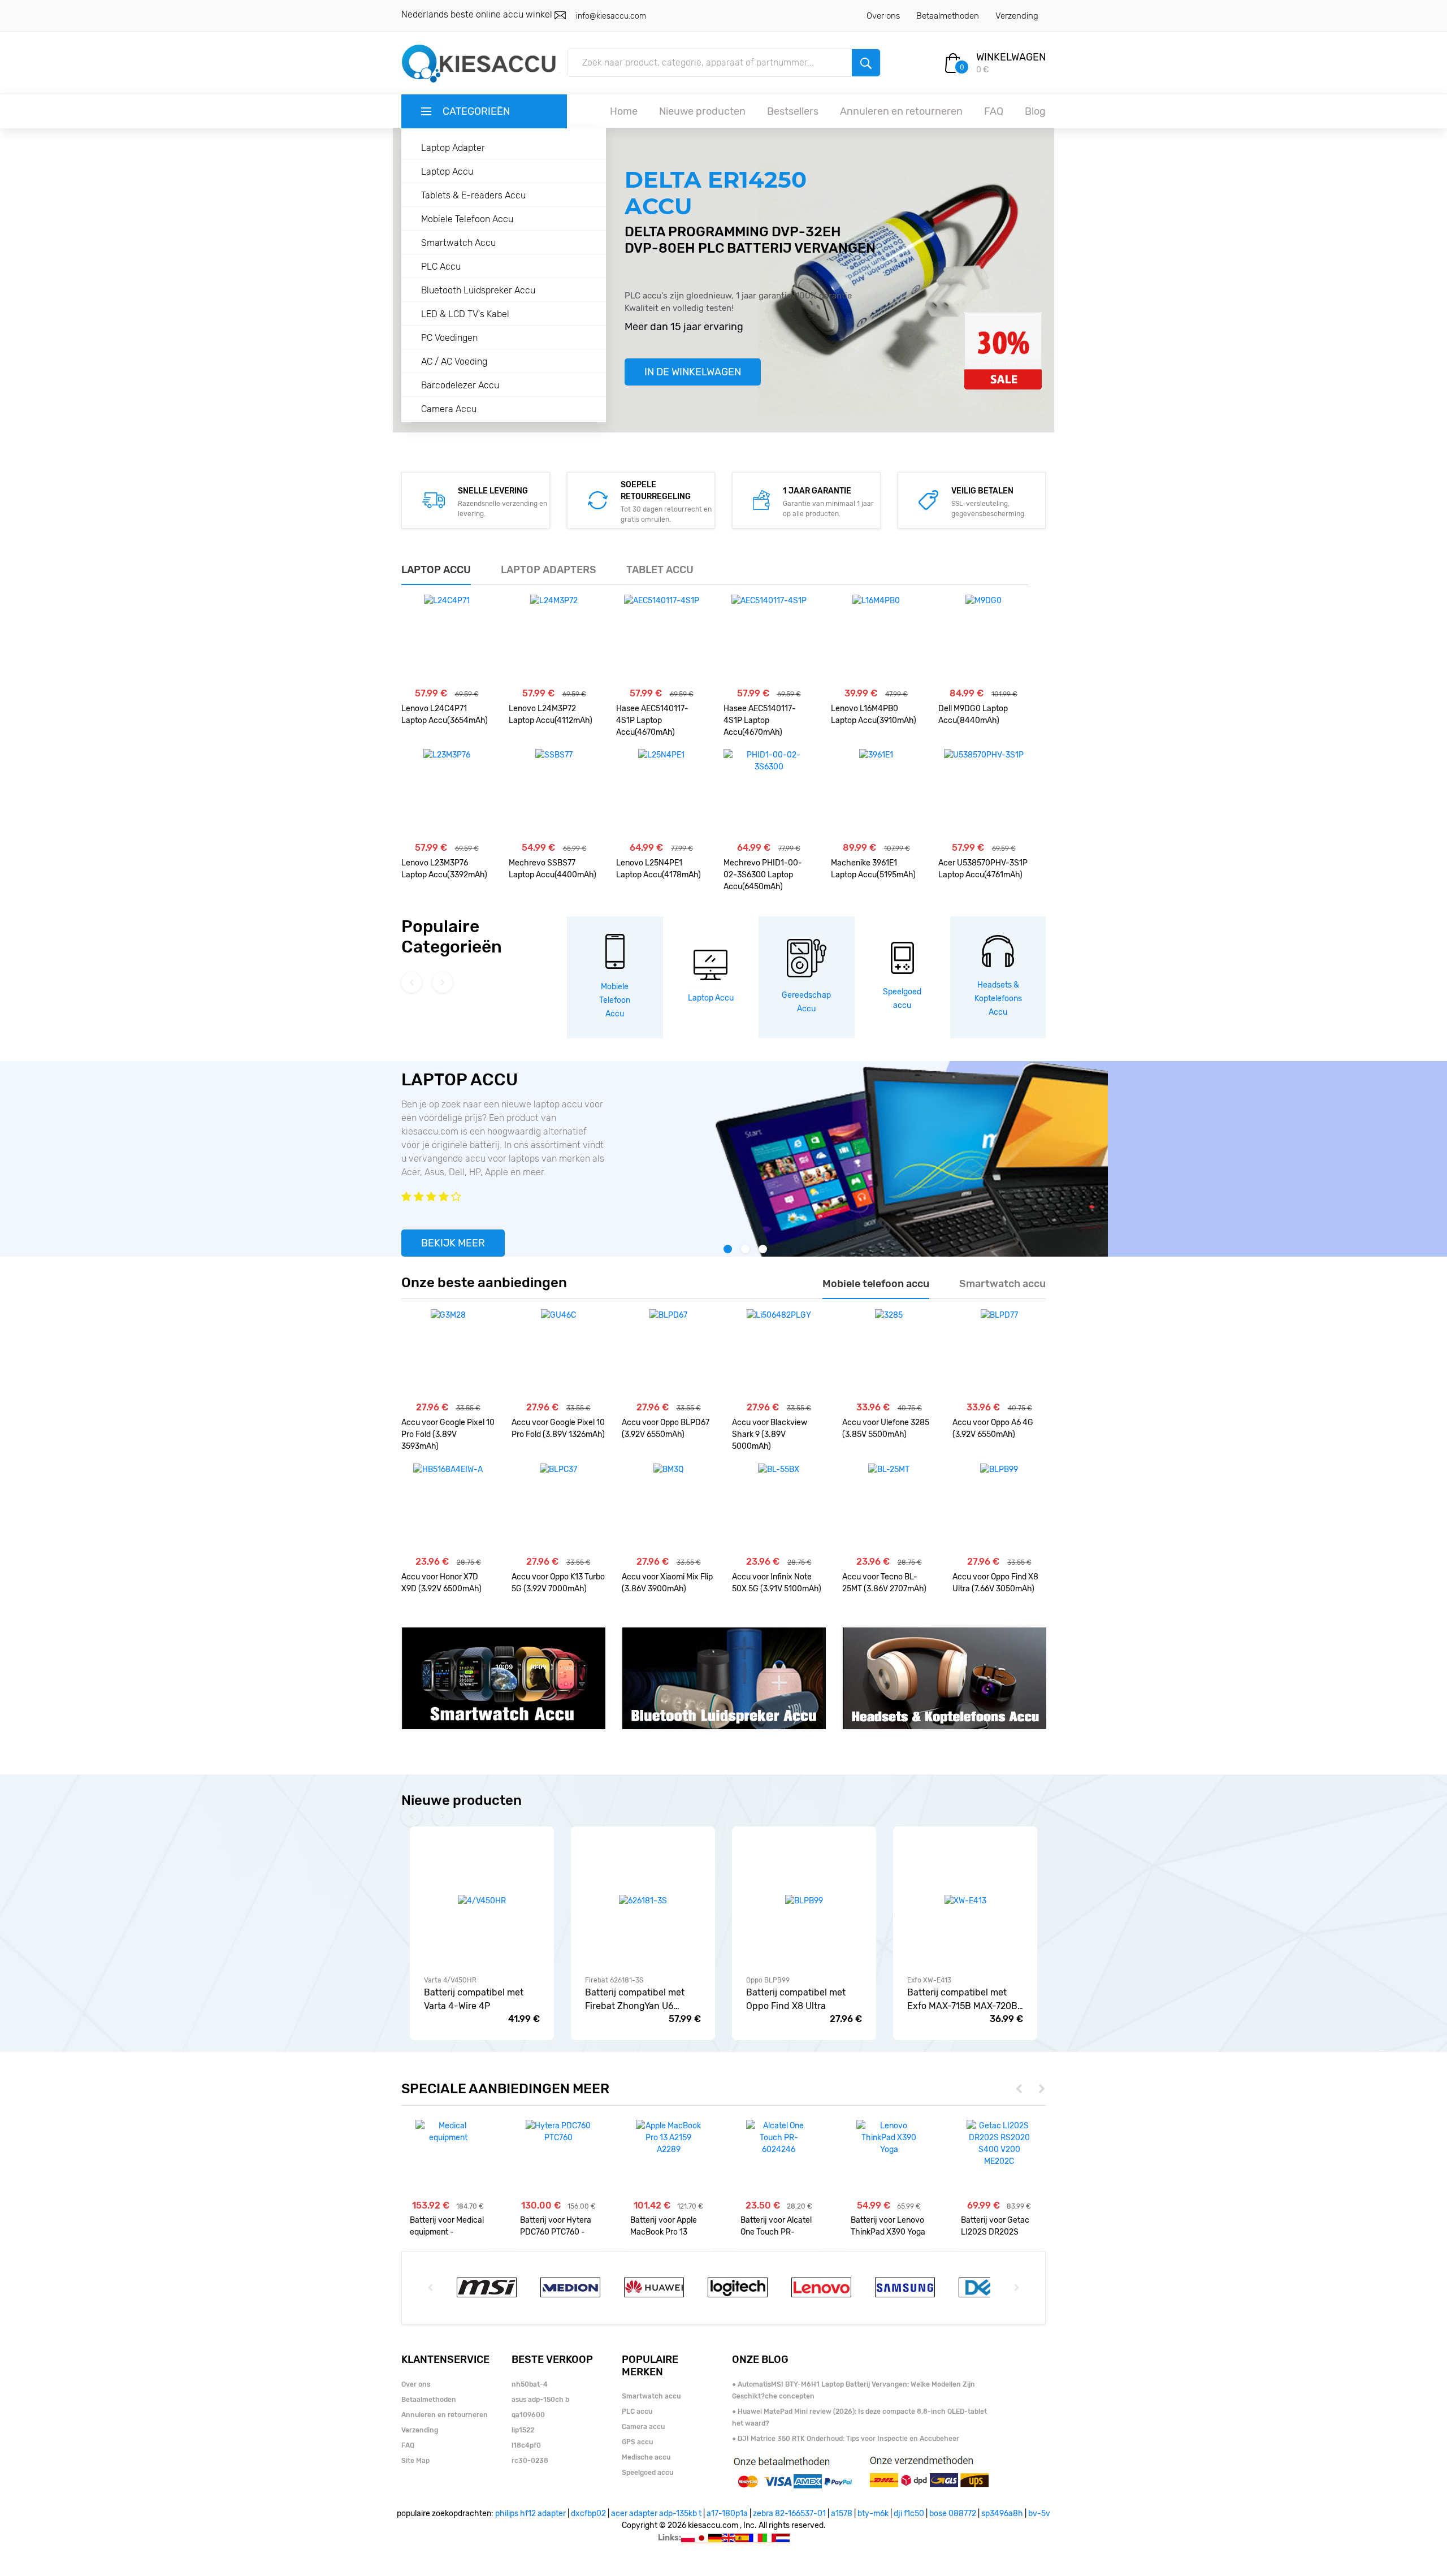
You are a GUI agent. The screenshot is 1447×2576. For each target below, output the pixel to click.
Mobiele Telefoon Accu (467, 219)
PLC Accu (441, 267)
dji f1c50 (909, 2514)
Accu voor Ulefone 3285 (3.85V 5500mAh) (886, 1428)
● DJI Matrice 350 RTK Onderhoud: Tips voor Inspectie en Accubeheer (846, 2439)
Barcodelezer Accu (460, 385)
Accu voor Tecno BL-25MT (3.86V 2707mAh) (884, 1583)
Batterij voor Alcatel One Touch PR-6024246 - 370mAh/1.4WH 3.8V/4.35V (776, 2226)
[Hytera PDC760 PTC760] (558, 2132)
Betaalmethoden (948, 16)
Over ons (883, 16)
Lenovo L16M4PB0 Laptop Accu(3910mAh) (874, 715)
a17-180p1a (727, 2514)
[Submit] (866, 63)
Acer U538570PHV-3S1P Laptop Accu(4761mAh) (983, 869)
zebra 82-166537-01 (789, 2514)
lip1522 (523, 2430)
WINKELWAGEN (1011, 57)
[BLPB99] (999, 1509)
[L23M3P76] (447, 794)
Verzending (1017, 16)
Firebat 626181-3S (614, 1980)
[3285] (889, 1354)
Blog (1035, 111)
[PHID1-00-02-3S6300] (769, 794)
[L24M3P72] (554, 640)
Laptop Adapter (453, 148)
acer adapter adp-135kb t (656, 2514)
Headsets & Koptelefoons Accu (998, 999)
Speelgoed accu (647, 2473)
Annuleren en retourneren (901, 111)
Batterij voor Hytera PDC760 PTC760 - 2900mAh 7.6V (556, 2226)
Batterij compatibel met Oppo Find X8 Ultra (796, 1999)
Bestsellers (793, 111)
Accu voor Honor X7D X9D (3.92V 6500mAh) (441, 1583)
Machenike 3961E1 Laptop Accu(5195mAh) (873, 869)
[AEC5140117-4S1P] (662, 640)
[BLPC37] (558, 1509)
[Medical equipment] (448, 2132)
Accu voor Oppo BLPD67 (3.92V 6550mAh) (666, 1428)
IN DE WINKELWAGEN (693, 372)
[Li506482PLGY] (779, 1354)
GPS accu (637, 2442)
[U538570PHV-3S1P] (984, 794)
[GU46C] (558, 1354)
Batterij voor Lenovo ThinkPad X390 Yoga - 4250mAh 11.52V (888, 2226)
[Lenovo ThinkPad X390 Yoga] (889, 2138)
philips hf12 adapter (530, 2514)
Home (624, 111)
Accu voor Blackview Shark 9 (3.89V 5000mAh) (770, 1434)
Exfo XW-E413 (929, 1980)
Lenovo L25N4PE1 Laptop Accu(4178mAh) (658, 869)
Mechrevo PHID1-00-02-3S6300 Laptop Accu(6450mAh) (763, 875)
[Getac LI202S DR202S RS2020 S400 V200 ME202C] (999, 2144)
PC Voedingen (449, 338)
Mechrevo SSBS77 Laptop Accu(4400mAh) (553, 869)
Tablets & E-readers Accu (473, 195)
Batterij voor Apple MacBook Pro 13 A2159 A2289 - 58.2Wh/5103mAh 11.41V (664, 2226)
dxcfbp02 (588, 2514)
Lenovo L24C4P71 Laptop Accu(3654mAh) (445, 715)
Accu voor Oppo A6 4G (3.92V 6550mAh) (993, 1428)
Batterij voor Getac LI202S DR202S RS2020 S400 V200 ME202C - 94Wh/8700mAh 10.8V (997, 2226)
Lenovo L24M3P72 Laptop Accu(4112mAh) (551, 715)
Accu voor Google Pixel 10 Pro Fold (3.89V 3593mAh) (448, 1434)
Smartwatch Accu (458, 243)
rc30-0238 (530, 2461)
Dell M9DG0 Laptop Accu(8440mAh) (973, 715)
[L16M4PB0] (876, 640)
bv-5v (1039, 2514)
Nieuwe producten (702, 111)
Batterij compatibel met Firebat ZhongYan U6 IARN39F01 (635, 2000)
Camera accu (643, 2427)
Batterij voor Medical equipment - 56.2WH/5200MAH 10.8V (447, 2226)
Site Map (415, 2461)
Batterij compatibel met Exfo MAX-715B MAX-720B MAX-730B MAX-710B (962, 2000)
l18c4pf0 (526, 2445)
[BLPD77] (999, 1354)
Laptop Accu (447, 172)
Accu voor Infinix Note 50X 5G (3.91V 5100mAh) (777, 1583)
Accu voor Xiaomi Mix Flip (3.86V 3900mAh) (667, 1583)
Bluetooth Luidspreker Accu (478, 290)
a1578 (842, 2514)
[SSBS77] (554, 794)
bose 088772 (953, 2514)
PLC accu (637, 2412)
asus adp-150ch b (540, 2400)
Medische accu (646, 2457)
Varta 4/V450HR (450, 1980)
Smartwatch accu (651, 2396)
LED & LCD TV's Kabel (465, 314)
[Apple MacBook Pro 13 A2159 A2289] (668, 2138)
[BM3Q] (668, 1509)
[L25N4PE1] (661, 794)
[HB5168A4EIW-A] (448, 1509)
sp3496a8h (1002, 2514)
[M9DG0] (984, 640)
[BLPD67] (668, 1354)
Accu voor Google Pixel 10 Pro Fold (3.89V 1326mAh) (558, 1428)
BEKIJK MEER (453, 1243)
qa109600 (528, 2415)
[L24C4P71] (447, 640)
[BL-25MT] (889, 1509)
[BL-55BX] (779, 1509)
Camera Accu (449, 409)
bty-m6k (873, 2514)
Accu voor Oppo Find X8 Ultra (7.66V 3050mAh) (995, 1583)
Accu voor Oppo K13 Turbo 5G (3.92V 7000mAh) (558, 1583)
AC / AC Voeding (454, 361)
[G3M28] (448, 1354)
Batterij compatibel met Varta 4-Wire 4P (474, 1999)
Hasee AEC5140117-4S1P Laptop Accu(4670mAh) (652, 720)
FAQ (994, 111)
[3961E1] (876, 794)
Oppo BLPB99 (768, 1980)
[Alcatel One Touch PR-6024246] (779, 2138)
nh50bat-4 (530, 2384)
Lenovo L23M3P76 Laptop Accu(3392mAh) (444, 869)
